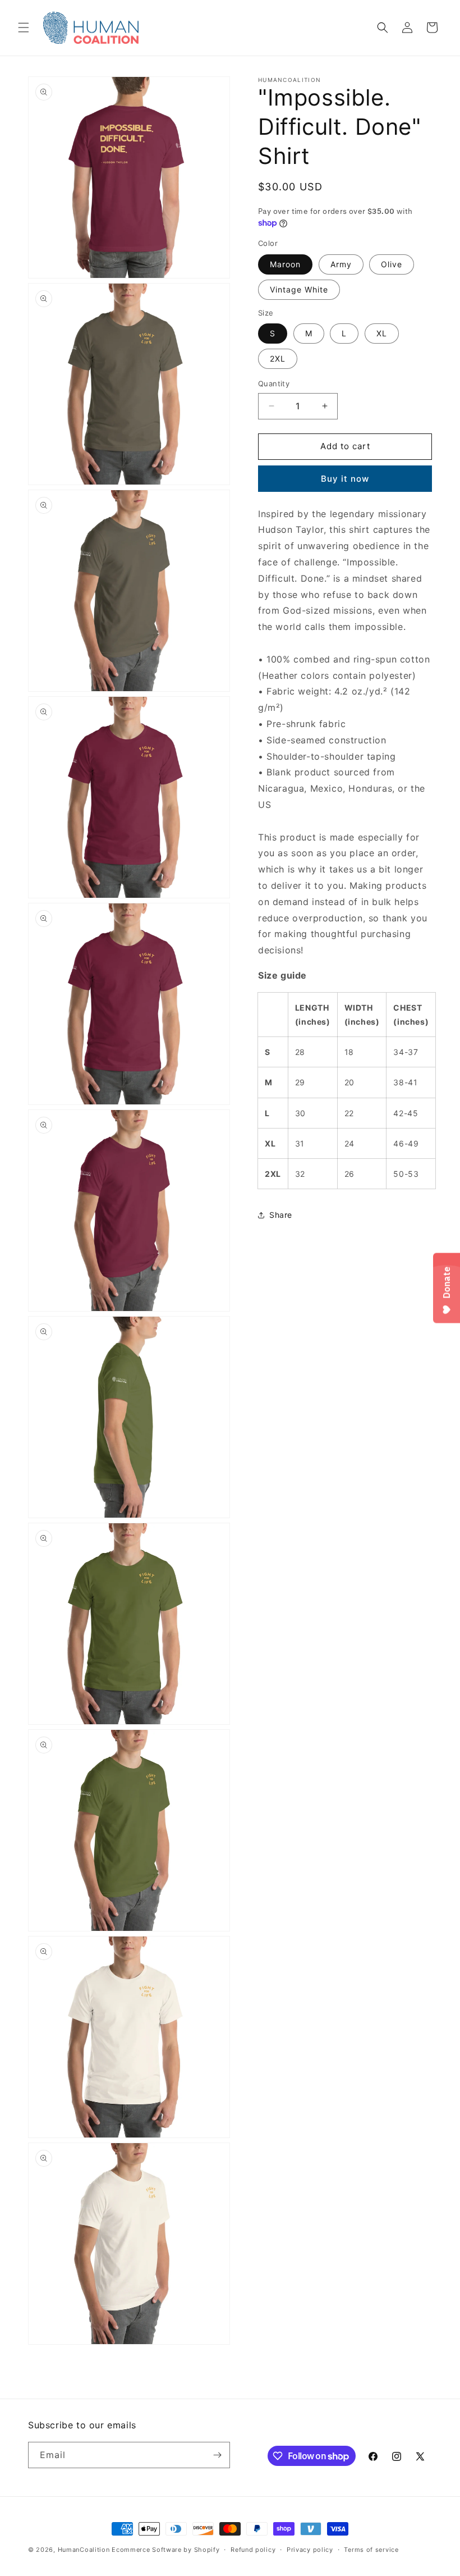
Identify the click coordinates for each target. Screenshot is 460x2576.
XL (382, 333)
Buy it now (345, 479)
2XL (278, 358)
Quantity (274, 383)
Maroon (285, 264)
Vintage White (299, 289)
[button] (24, 28)
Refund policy (253, 2550)
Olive (392, 264)
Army (341, 264)
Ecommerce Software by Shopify (165, 2550)
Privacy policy (310, 2550)
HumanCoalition (84, 2550)
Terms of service (371, 2550)
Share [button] (281, 1215)
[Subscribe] (217, 2455)
